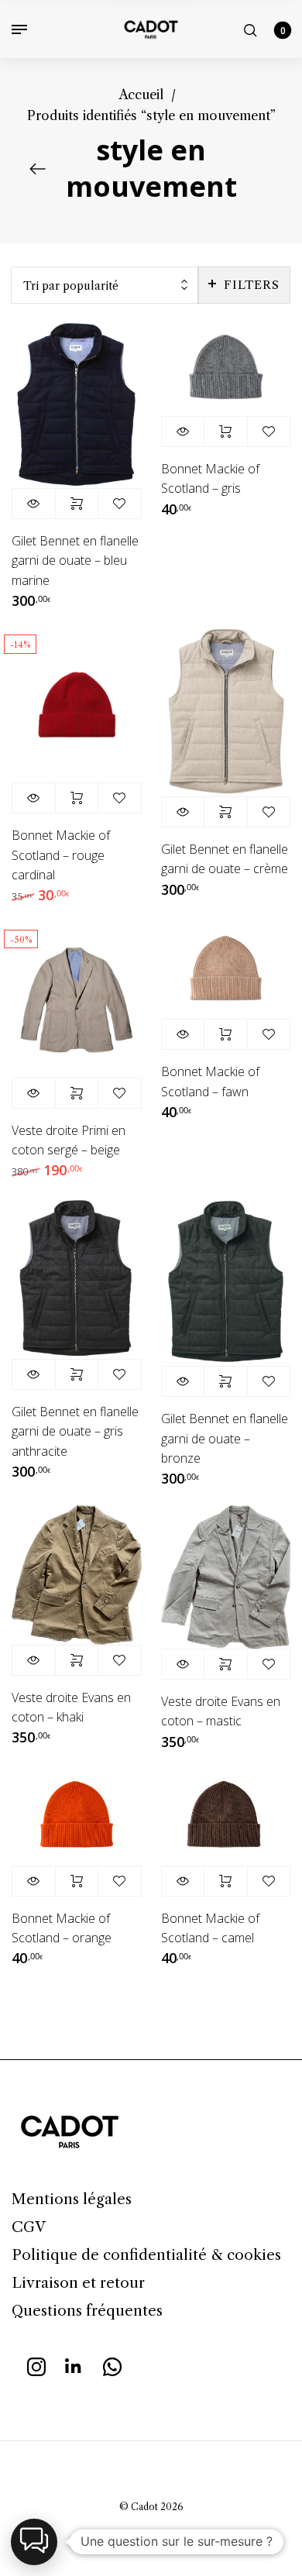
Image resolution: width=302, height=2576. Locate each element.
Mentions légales (72, 2199)
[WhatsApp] (112, 2365)
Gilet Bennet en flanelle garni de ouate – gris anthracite (75, 1431)
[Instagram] (36, 2365)
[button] (34, 2542)
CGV (29, 2227)
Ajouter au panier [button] (226, 432)
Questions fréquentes (87, 2311)
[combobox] (105, 285)
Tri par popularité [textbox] (71, 286)
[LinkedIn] (74, 2365)
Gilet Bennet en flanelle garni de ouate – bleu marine (75, 560)
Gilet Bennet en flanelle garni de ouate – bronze (225, 1438)
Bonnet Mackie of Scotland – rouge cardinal (61, 855)
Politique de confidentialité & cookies (146, 2255)
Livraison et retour (78, 2283)
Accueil (141, 95)
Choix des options (77, 504)
